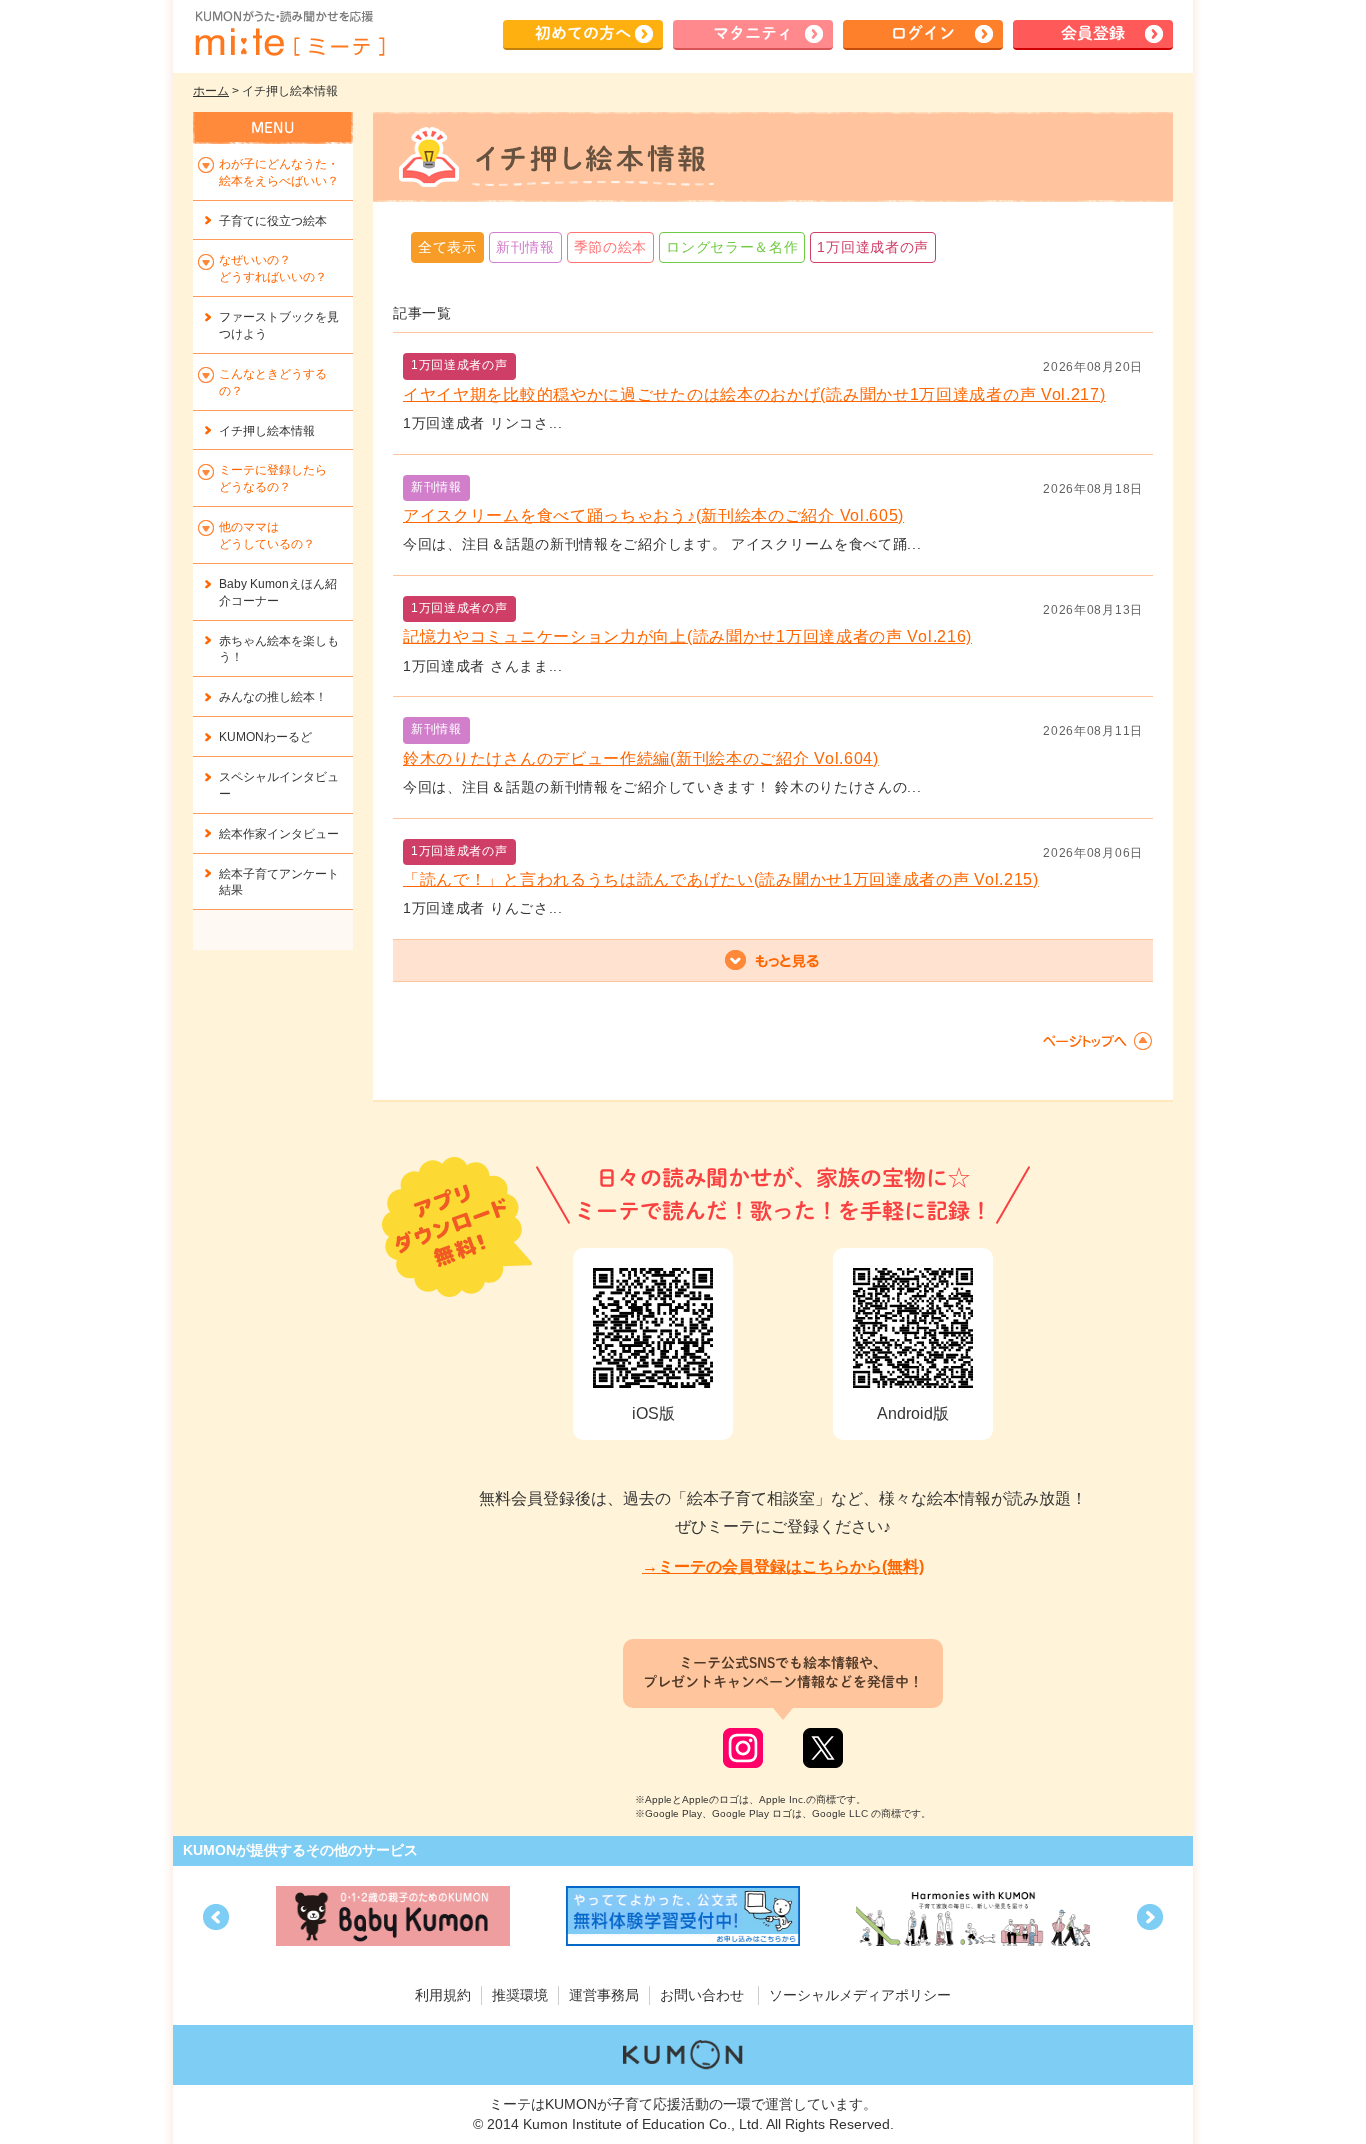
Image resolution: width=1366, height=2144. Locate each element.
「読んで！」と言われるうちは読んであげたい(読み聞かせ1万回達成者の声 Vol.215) (721, 879)
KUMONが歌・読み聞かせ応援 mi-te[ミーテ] (289, 34)
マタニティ (753, 33)
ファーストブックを (279, 325)
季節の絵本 (611, 247)
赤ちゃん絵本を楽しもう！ (279, 649)
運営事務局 (604, 1995)
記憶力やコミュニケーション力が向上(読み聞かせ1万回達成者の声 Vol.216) (687, 636)
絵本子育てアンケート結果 (279, 882)
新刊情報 (525, 247)
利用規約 (443, 1995)
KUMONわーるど (265, 737)
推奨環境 (520, 1995)
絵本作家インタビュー (279, 834)
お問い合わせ (702, 1995)
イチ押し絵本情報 (267, 431)
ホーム (211, 91)
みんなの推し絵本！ (273, 697)
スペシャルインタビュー (279, 785)
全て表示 (447, 247)
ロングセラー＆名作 (732, 247)
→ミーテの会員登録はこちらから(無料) (783, 1566)
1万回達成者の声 (873, 247)
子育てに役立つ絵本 (273, 221)
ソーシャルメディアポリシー (860, 1995)
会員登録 (1093, 33)
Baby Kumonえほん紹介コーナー (278, 592)
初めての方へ (583, 33)
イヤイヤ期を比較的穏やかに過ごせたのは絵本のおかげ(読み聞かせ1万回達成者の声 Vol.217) (754, 394)
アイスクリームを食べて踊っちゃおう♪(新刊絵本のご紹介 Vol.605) (653, 515)
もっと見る (773, 961)
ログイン (923, 33)
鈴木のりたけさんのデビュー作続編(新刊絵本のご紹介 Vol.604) (641, 758)
